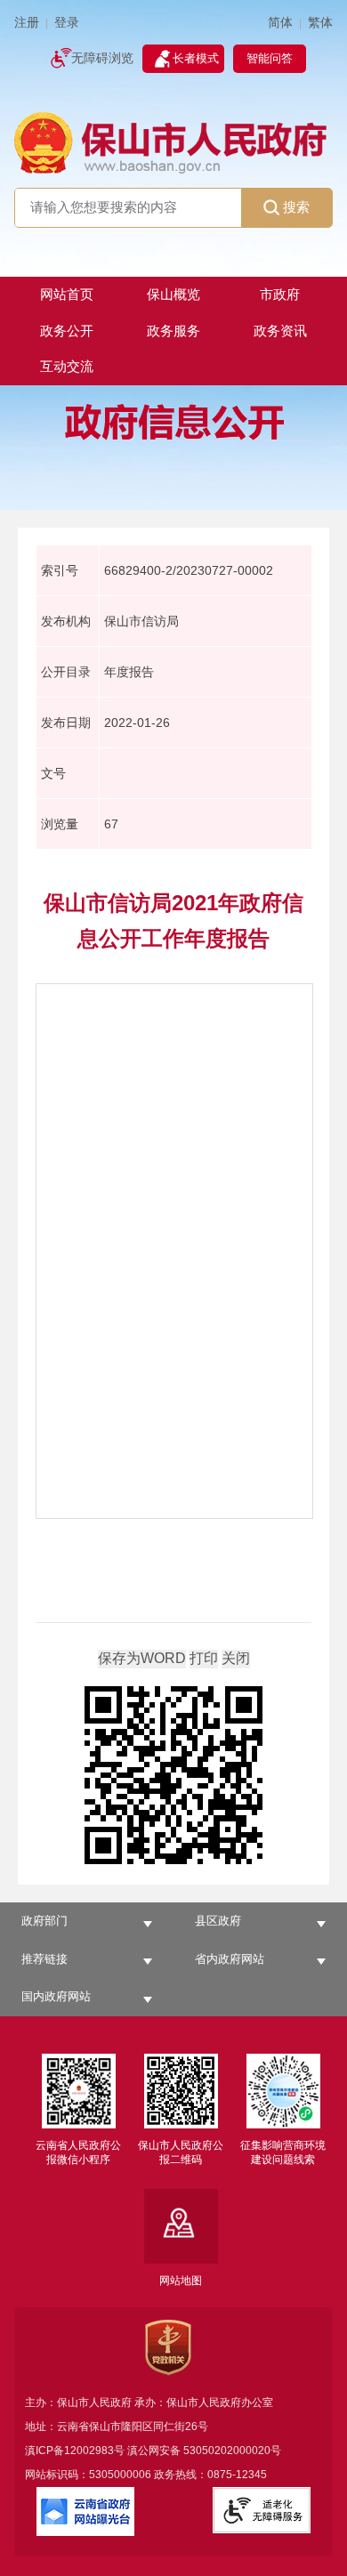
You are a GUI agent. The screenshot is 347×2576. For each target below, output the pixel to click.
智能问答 (270, 58)
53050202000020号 (232, 2451)
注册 (27, 23)
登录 (67, 23)
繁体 (320, 23)
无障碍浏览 (102, 58)
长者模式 (196, 58)
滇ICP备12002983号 (75, 2451)
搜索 (296, 207)
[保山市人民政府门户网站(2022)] (174, 141)
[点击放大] (173, 1777)
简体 (280, 23)
